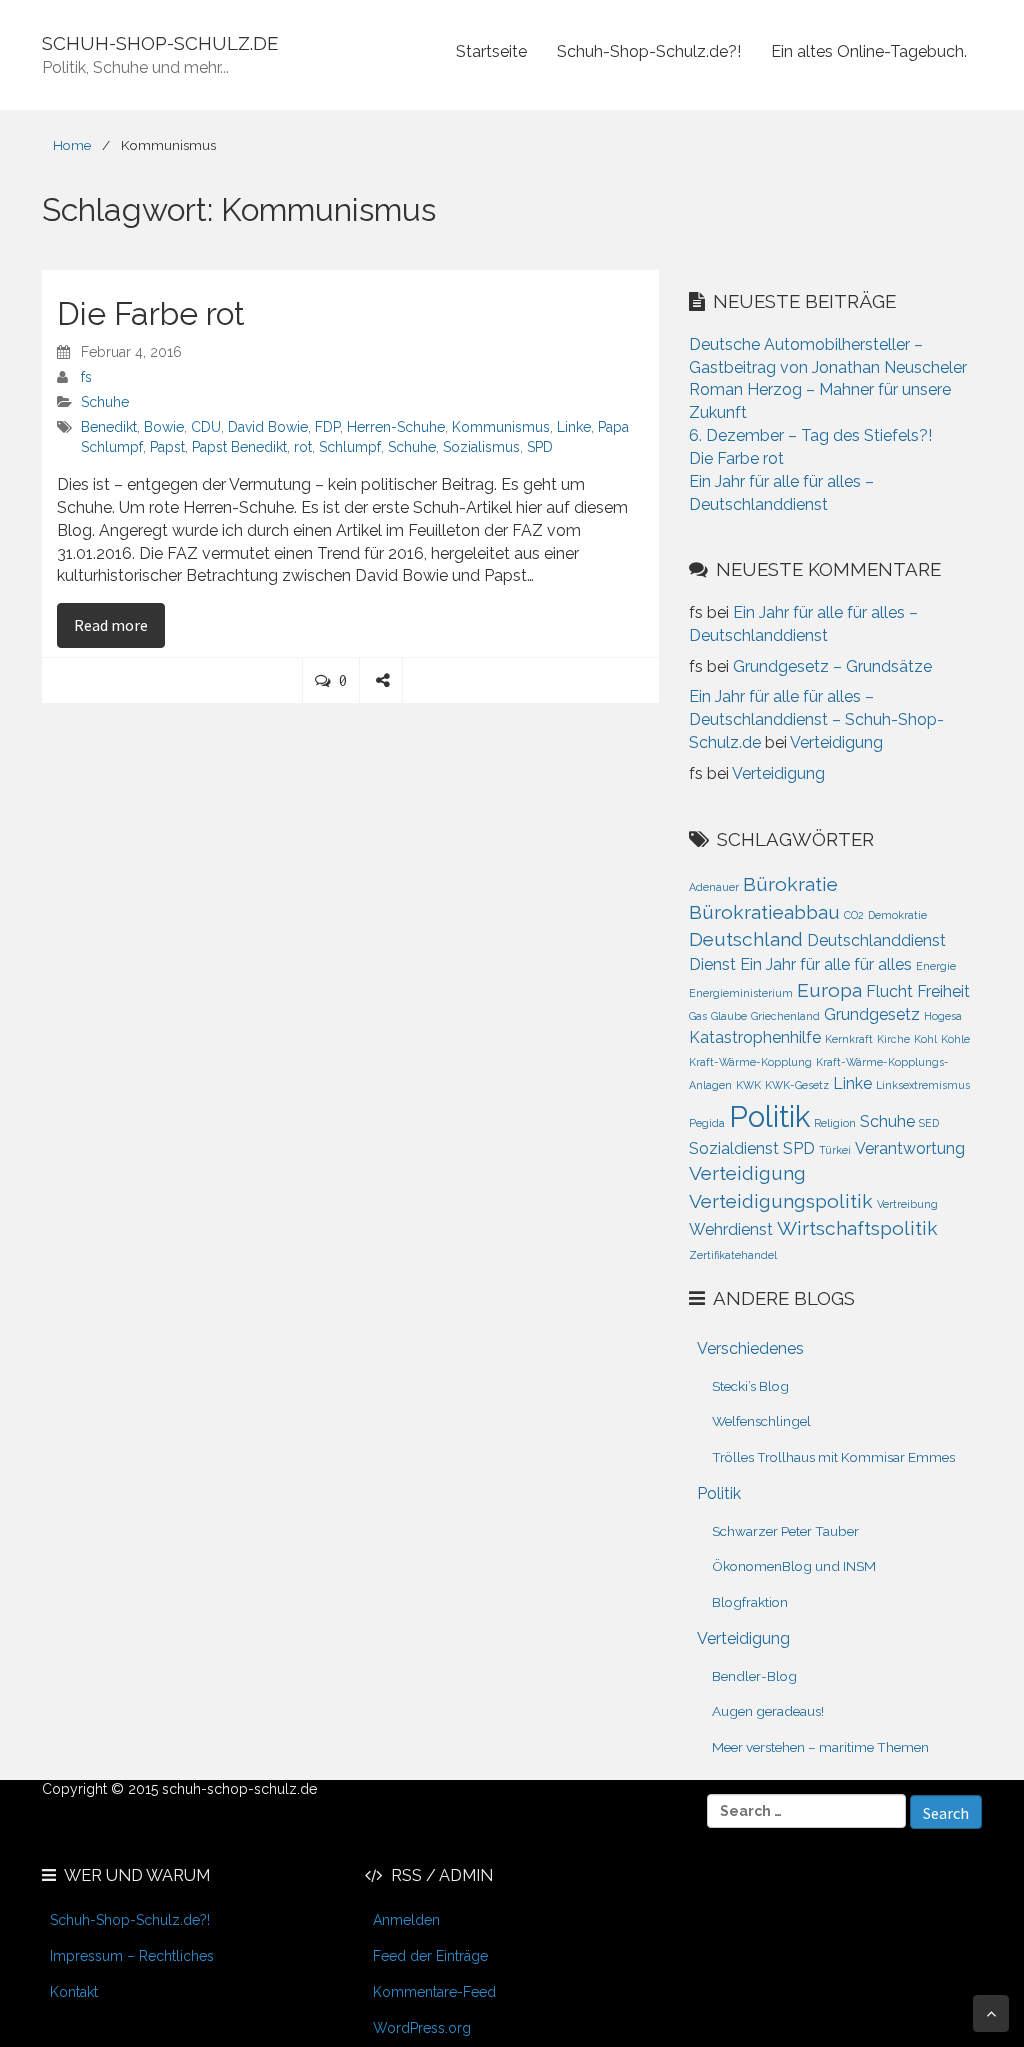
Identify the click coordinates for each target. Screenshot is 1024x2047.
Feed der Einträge (430, 1956)
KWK (748, 1085)
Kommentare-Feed (434, 1992)
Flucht (889, 991)
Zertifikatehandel (733, 1255)
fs (86, 377)
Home (72, 145)
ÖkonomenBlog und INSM (794, 1566)
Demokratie (897, 915)
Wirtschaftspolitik (857, 1228)
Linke (574, 427)
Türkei (835, 1150)
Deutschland (746, 939)
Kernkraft (849, 1039)
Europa (829, 990)
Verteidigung (836, 742)
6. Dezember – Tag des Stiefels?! (810, 435)
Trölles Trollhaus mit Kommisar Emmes (833, 1457)
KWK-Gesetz (797, 1085)
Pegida (707, 1123)
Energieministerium (741, 993)
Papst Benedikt (239, 447)
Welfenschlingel (761, 1421)
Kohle (955, 1039)
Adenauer (714, 887)
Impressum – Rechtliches (132, 1956)
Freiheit (943, 991)
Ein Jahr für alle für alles (826, 964)
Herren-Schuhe (396, 427)
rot (303, 447)
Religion (835, 1123)
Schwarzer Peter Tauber (785, 1531)
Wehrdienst (731, 1229)
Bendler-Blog (754, 1676)
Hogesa (943, 1016)
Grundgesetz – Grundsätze (832, 666)
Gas (698, 1016)
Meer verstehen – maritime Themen (820, 1747)
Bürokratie (790, 884)
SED (929, 1123)
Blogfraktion (750, 1602)
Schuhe (105, 402)
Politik (769, 1116)
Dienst (712, 964)
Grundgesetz (872, 1014)
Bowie (164, 427)
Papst (167, 447)
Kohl (925, 1039)
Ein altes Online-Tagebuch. (869, 51)
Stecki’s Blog (750, 1386)
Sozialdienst (734, 1148)
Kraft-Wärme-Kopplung (750, 1062)
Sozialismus (481, 447)
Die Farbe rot (151, 313)
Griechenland (785, 1016)
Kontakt (74, 1992)
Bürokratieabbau (764, 912)
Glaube (729, 1016)
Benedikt (109, 427)
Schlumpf (350, 447)
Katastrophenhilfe (755, 1037)
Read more (119, 624)
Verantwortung (910, 1148)
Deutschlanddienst (876, 940)
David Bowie (268, 427)
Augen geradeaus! (768, 1711)
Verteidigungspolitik (781, 1201)
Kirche (893, 1039)
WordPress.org (422, 2028)
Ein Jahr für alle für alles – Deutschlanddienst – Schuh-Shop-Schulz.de (816, 719)
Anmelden (406, 1920)
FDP (327, 427)
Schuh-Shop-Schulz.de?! (649, 51)
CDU (206, 427)
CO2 (854, 915)
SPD (540, 447)
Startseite (491, 51)
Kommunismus (501, 427)
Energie (936, 966)
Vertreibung (907, 1204)
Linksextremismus (923, 1085)
